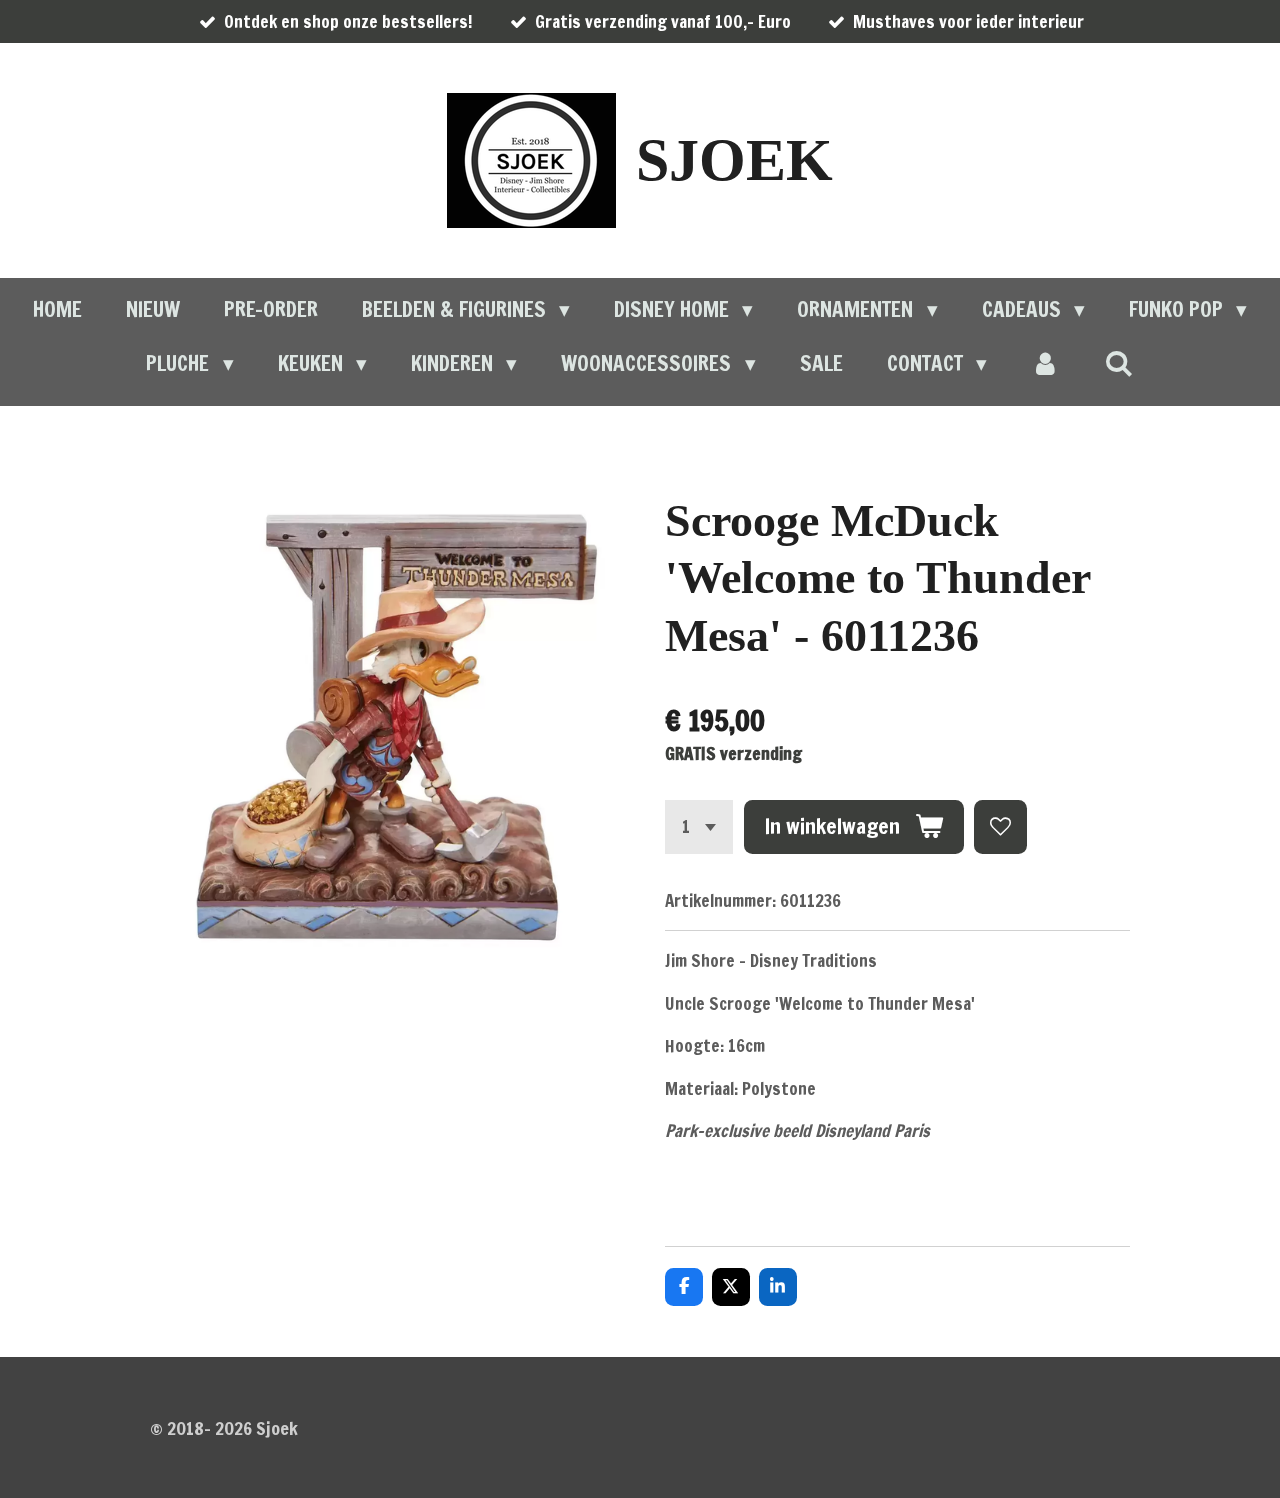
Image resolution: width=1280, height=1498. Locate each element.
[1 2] (699, 826)
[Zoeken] (1118, 363)
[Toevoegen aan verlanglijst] (1000, 826)
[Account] (1045, 364)
